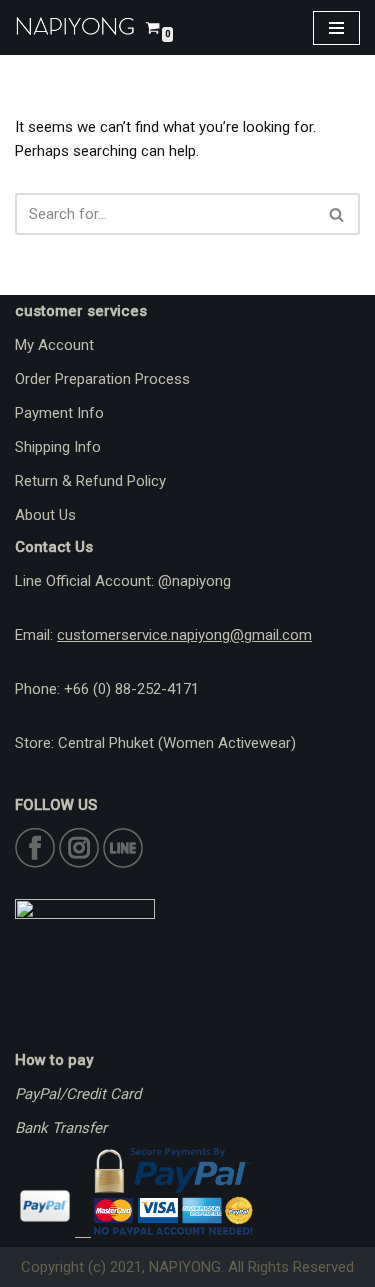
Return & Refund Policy (90, 481)
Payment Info (59, 413)
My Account (54, 345)
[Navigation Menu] (336, 28)
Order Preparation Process (102, 379)
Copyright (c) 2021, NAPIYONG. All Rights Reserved (187, 1267)
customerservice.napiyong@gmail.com (184, 635)
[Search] (337, 214)
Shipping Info (58, 447)
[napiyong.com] (75, 27)
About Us (45, 515)
